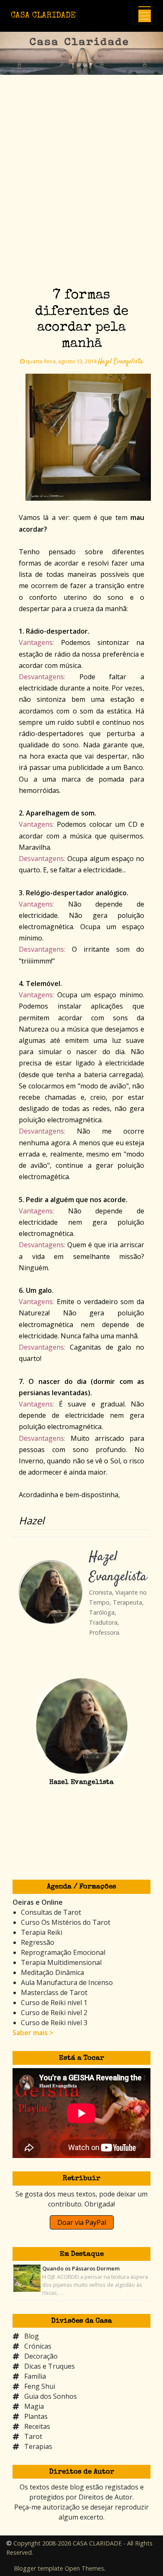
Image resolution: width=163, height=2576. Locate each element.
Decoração (41, 2356)
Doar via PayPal (82, 2222)
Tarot (33, 2436)
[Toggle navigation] (145, 16)
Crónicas (38, 2346)
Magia (34, 2406)
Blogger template (38, 2568)
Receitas (37, 2426)
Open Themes (84, 2568)
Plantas (36, 2416)
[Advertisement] (81, 196)
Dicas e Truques (50, 2366)
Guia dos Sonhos (51, 2396)
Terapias (38, 2446)
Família (35, 2376)
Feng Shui (40, 2386)
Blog (32, 2336)
